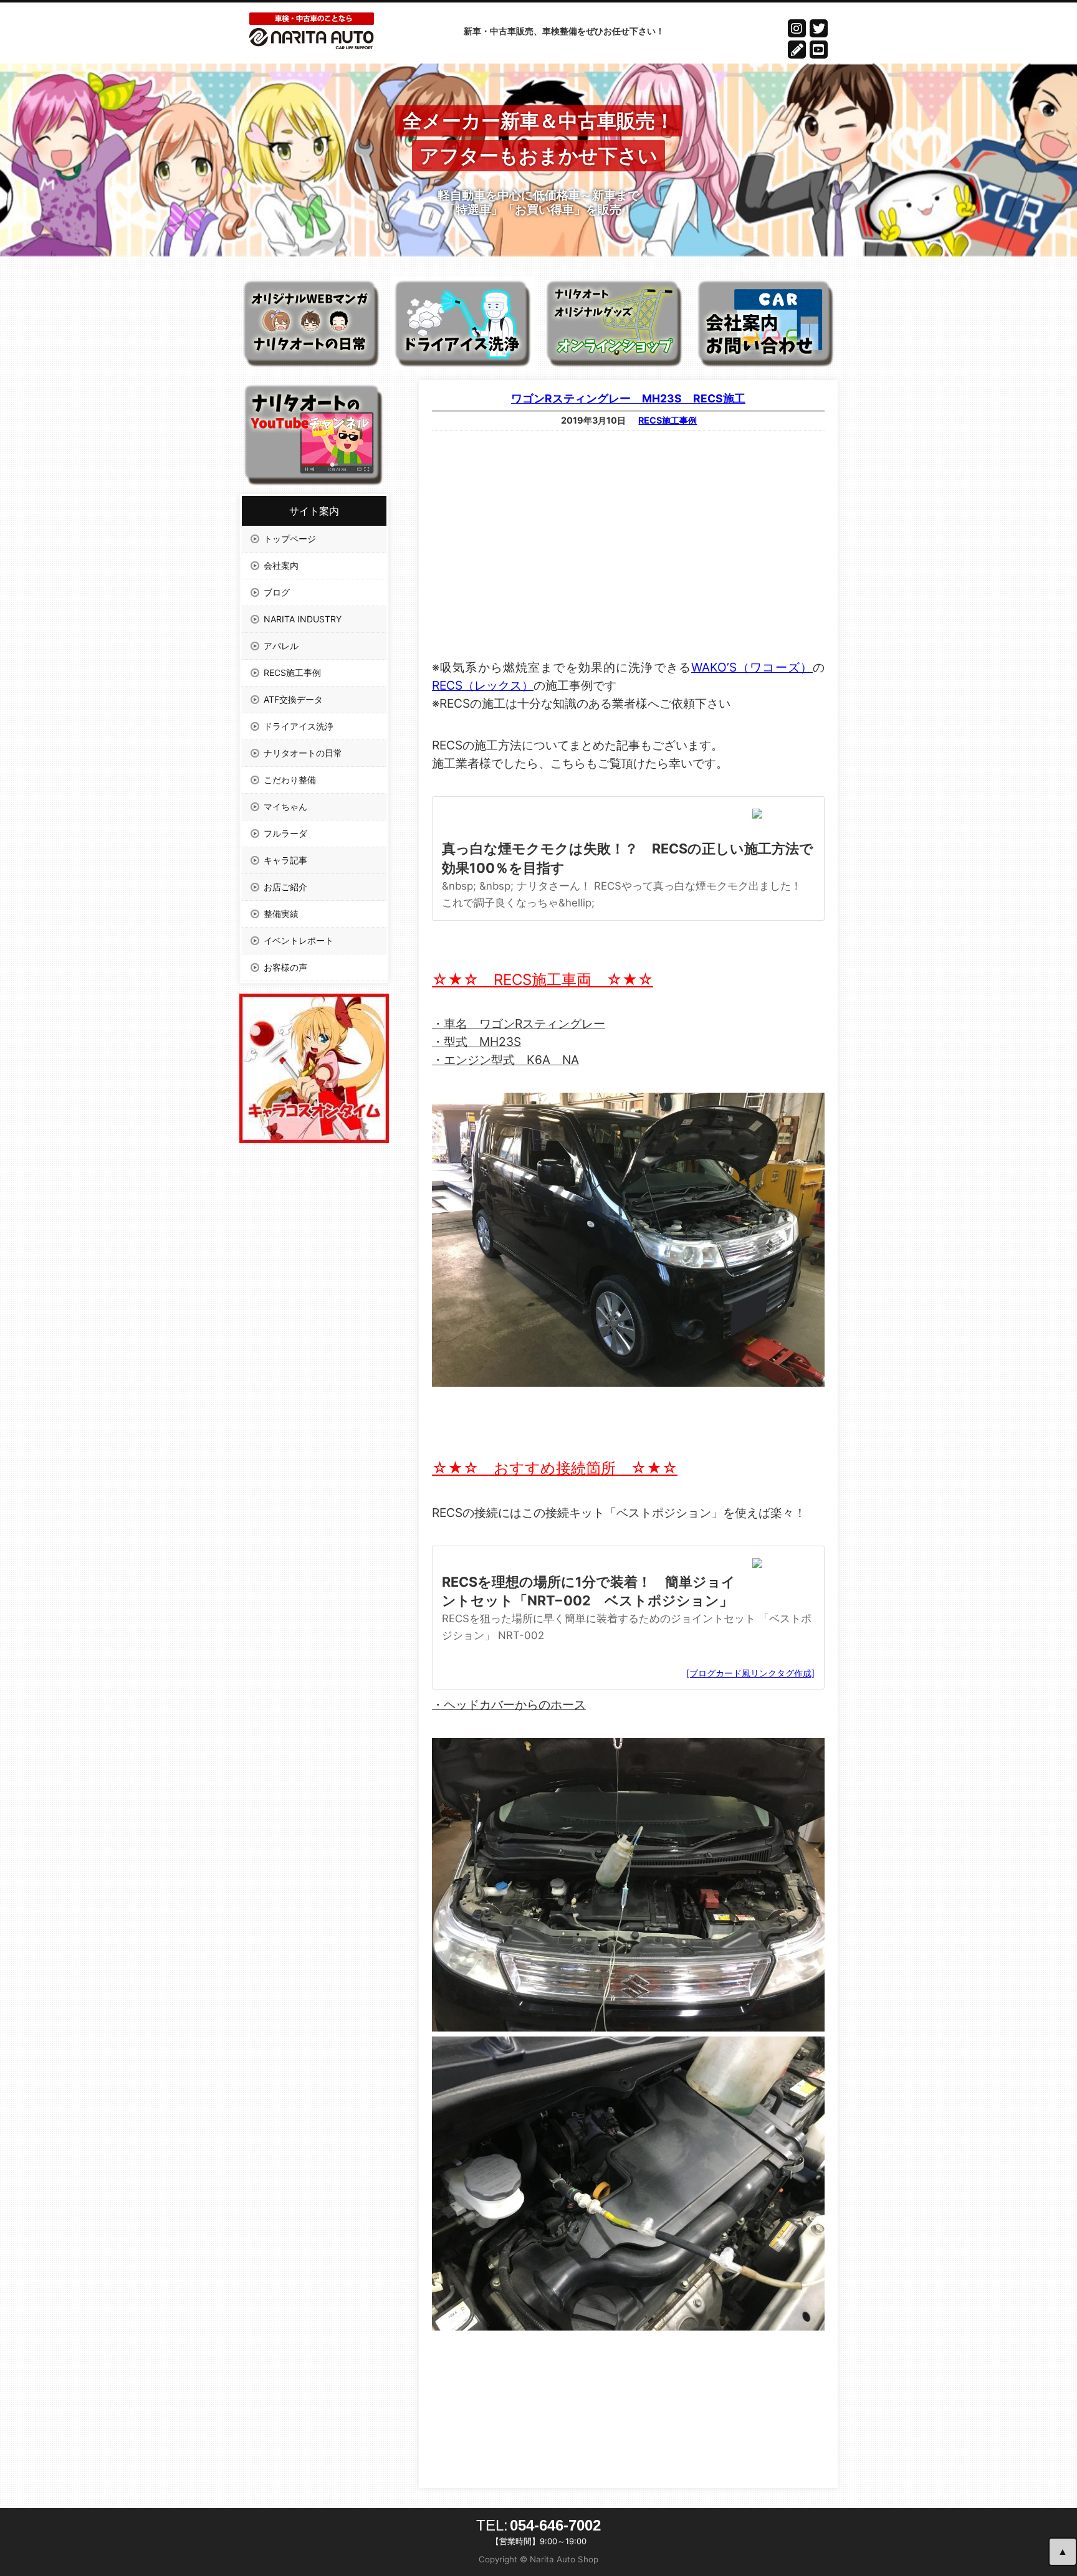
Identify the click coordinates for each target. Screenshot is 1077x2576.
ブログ (277, 592)
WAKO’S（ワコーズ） (752, 667)
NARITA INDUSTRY (303, 619)
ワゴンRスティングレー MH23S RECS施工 (628, 398)
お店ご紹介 (285, 887)
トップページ (290, 539)
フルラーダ (285, 833)
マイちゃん (285, 806)
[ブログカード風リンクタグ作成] (750, 1673)
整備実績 (281, 914)
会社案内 (281, 565)
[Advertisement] (628, 530)
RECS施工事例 (668, 420)
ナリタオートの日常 (303, 753)
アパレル (281, 646)
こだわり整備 (290, 780)
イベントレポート (299, 940)
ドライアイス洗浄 (299, 726)
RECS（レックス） (483, 685)
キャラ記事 (285, 860)
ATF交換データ (293, 699)
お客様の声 (285, 967)
